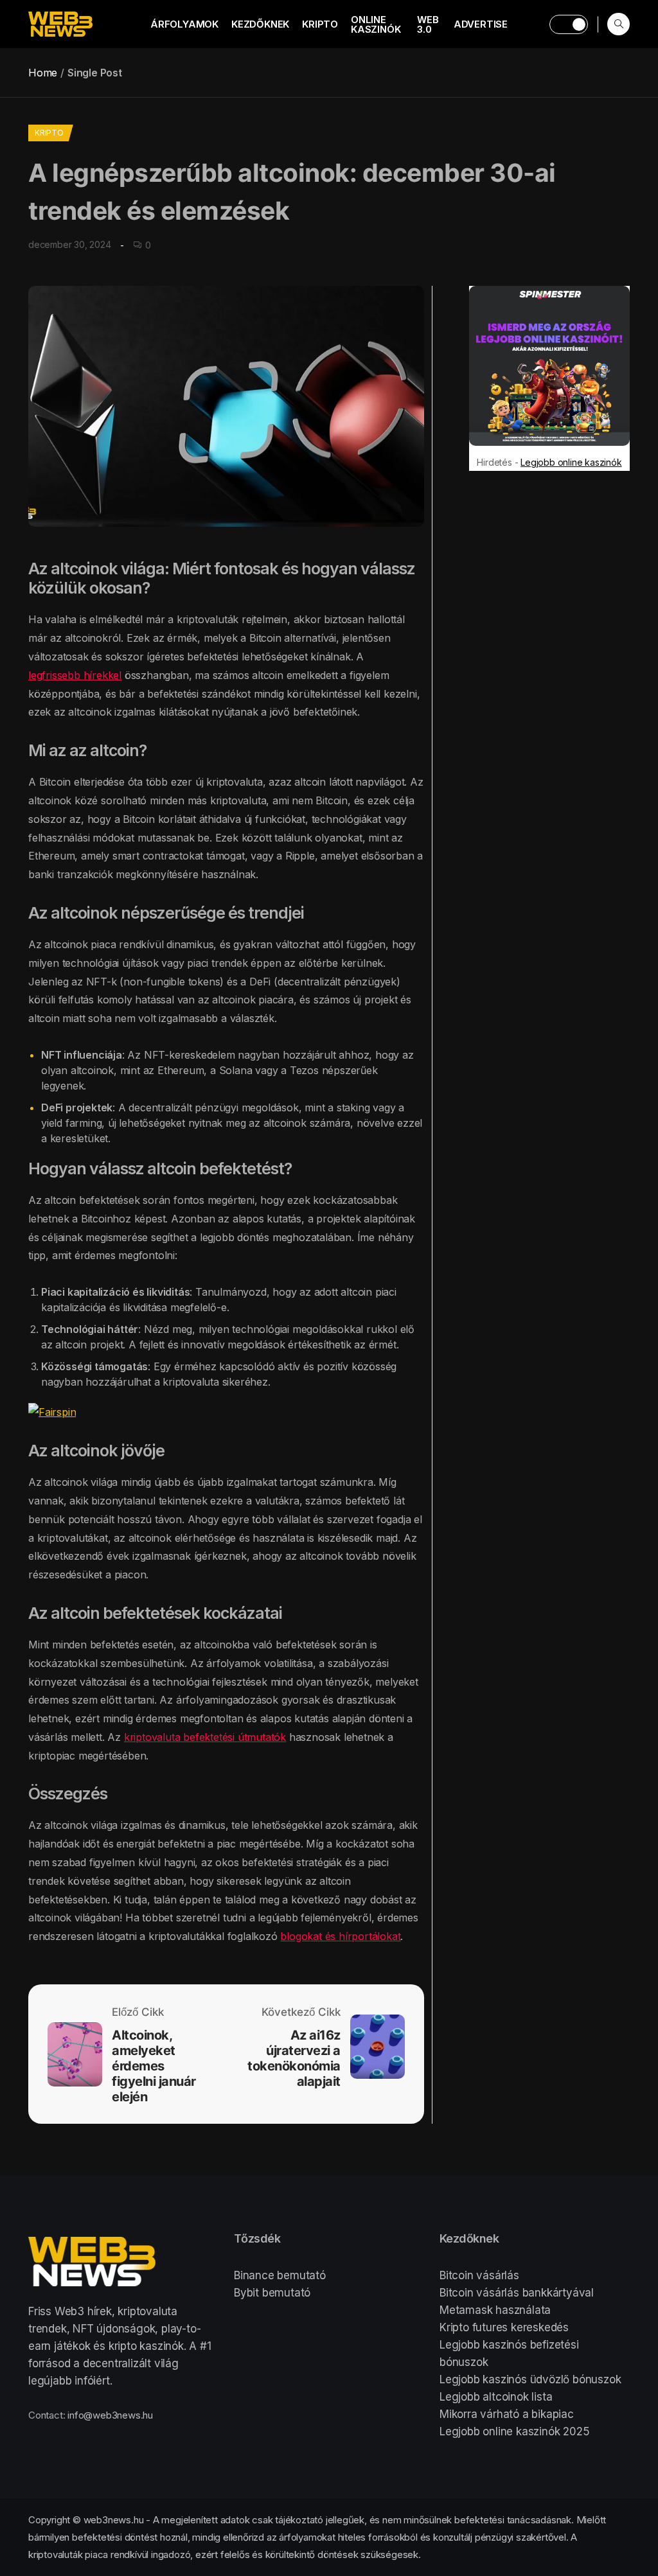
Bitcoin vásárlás (479, 2275)
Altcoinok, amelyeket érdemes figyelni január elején (154, 2066)
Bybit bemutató (272, 2293)
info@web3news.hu (110, 2415)
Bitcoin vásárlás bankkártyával (517, 2293)
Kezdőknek (260, 24)
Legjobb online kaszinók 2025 (514, 2431)
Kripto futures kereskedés (504, 2327)
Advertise (481, 24)
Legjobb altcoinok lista (496, 2397)
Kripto (320, 24)
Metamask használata (495, 2310)
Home (43, 73)
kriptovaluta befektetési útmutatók (205, 1737)
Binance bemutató (280, 2275)
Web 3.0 (428, 24)
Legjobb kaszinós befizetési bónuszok (509, 2353)
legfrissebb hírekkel (75, 675)
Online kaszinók (376, 24)
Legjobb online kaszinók (571, 462)
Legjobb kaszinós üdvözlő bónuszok (530, 2379)
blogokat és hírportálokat (340, 1936)
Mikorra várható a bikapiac (507, 2414)
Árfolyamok (184, 24)
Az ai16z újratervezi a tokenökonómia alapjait (294, 2058)
